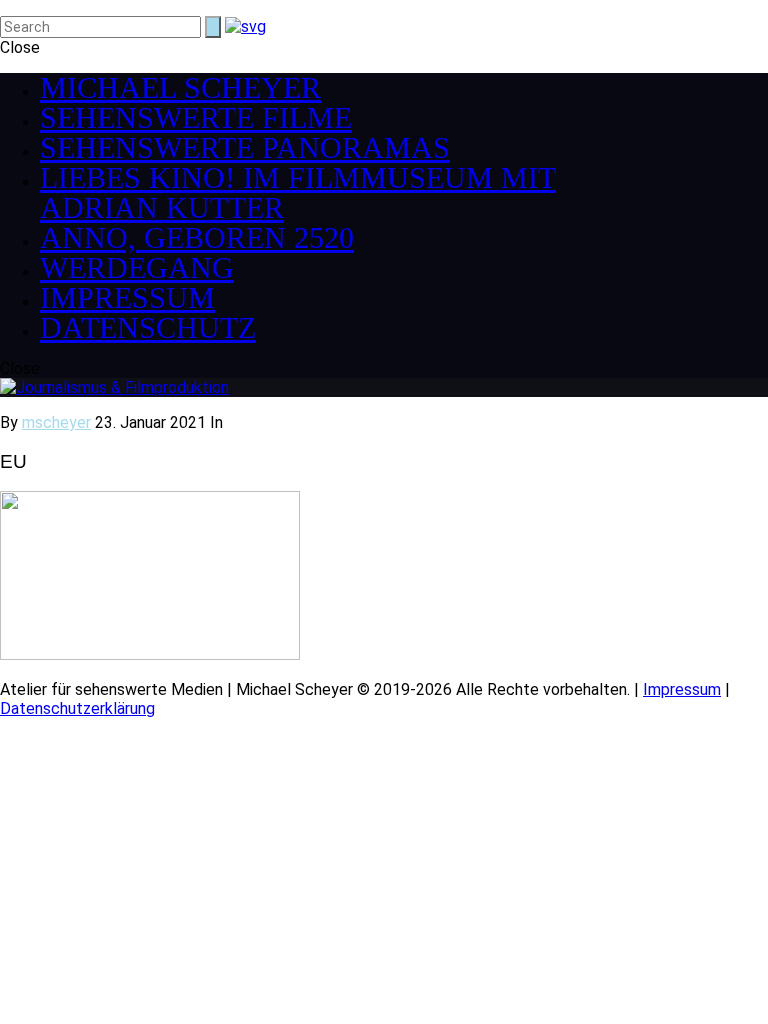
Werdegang (137, 267)
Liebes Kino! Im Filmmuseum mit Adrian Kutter (298, 192)
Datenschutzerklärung (77, 708)
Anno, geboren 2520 (197, 237)
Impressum (127, 297)
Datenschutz (148, 327)
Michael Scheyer (180, 87)
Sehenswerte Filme (196, 117)
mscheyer (56, 422)
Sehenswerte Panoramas (245, 147)
